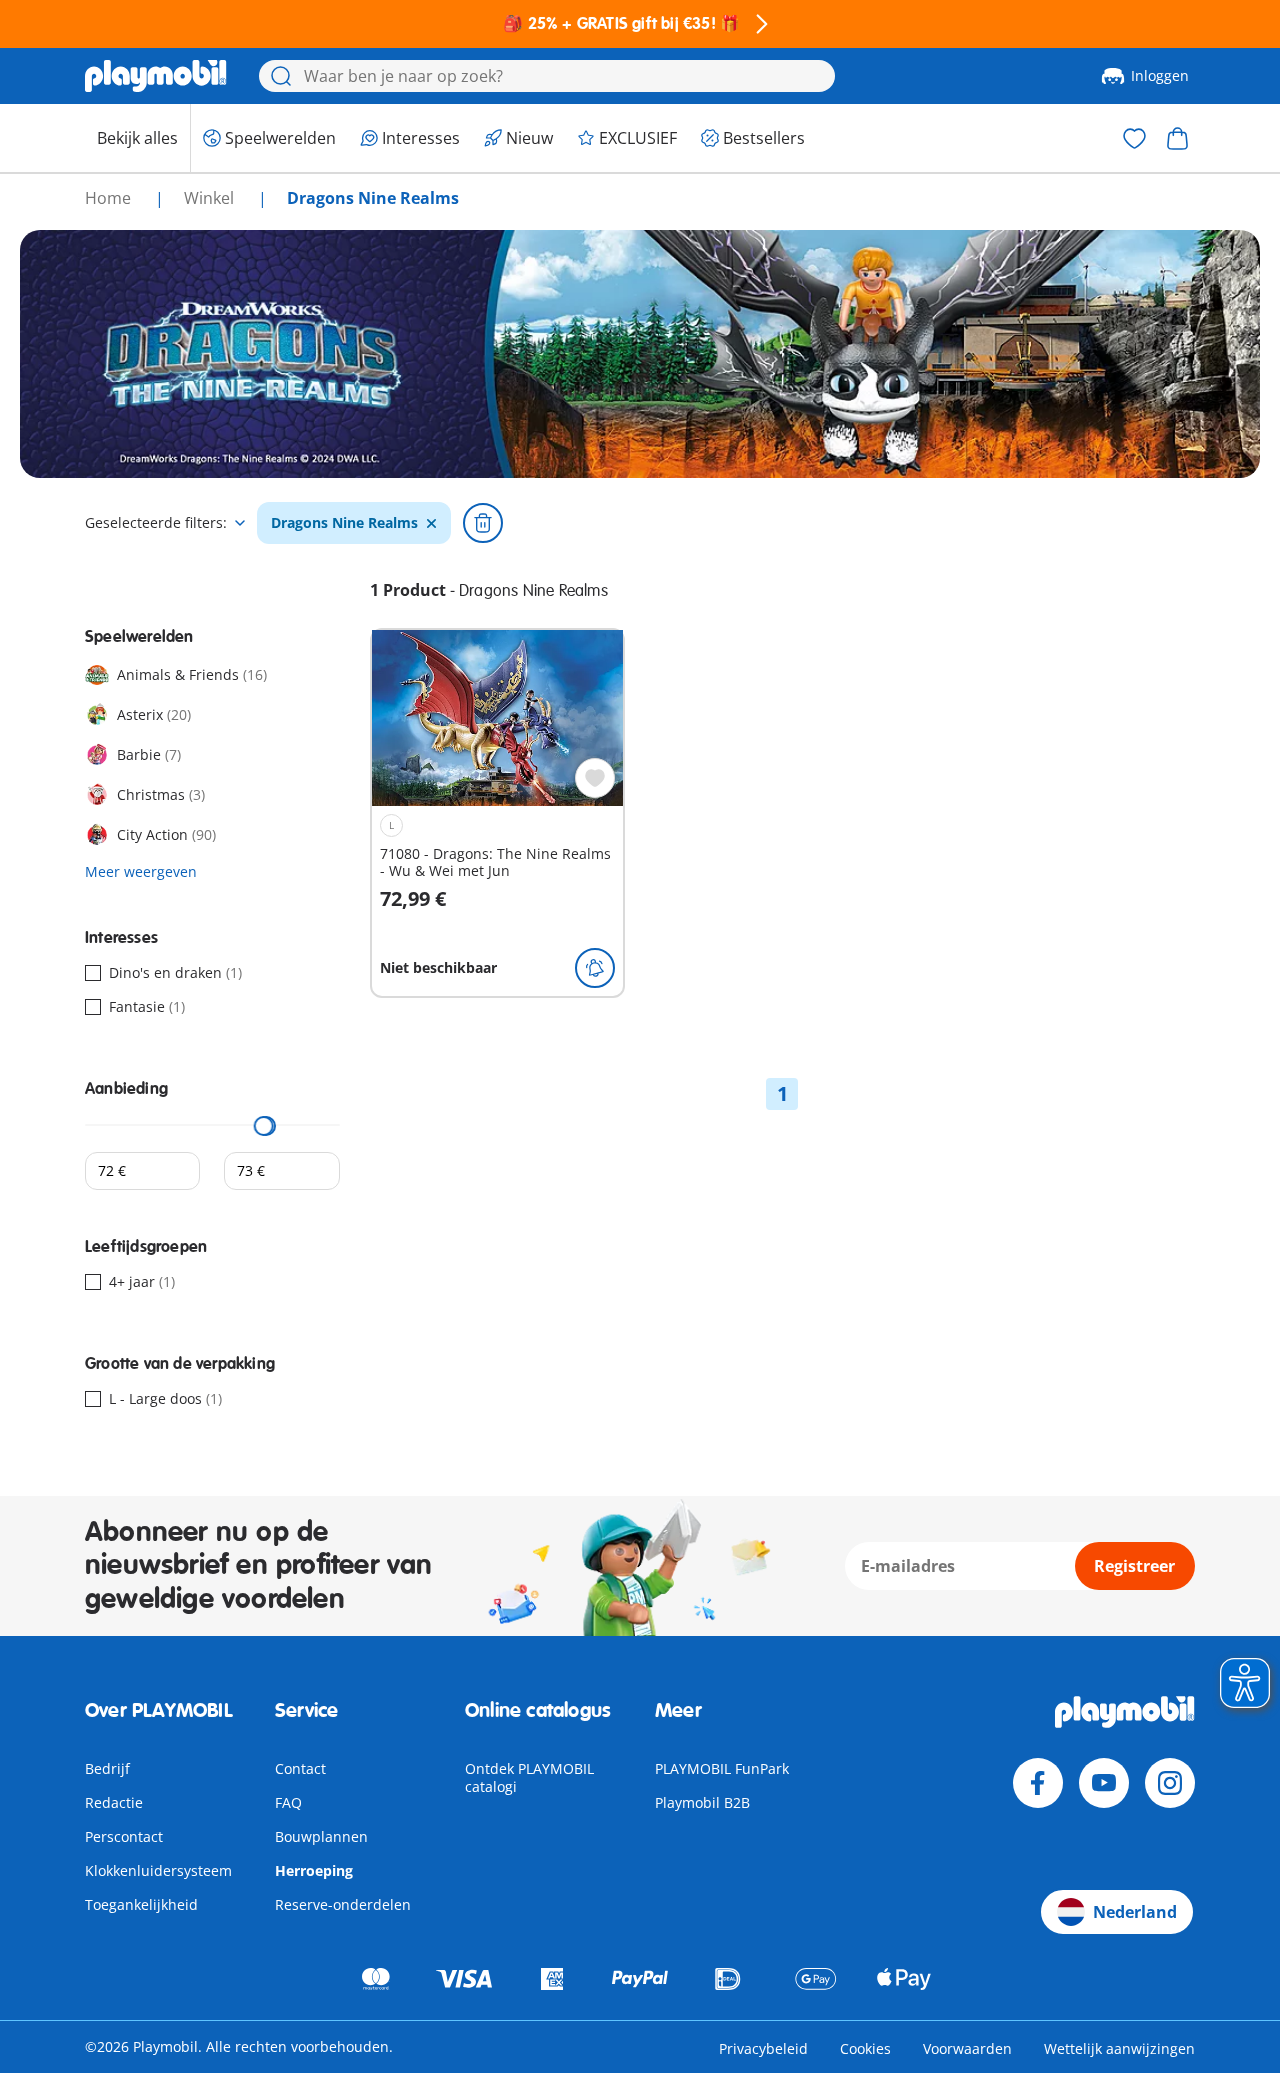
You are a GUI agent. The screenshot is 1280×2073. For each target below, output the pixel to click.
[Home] (156, 76)
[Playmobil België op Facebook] (1038, 1783)
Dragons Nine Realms (344, 523)
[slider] (264, 1126)
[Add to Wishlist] (595, 778)
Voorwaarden (967, 2048)
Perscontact (124, 1836)
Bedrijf (107, 1768)
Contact (300, 1768)
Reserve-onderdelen (343, 1904)
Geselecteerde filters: (156, 523)
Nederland (1135, 1912)
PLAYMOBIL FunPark (722, 1768)
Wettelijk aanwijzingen (1119, 2048)
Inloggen (1160, 75)
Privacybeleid (763, 2048)
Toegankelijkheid (141, 1904)
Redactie (114, 1802)
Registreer (1134, 1566)
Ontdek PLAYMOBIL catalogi (529, 1777)
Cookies (865, 2048)
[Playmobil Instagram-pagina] (1170, 1783)
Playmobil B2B (702, 1802)
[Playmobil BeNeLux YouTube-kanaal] (1104, 1783)
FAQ (288, 1802)
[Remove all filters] (483, 523)
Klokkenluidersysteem (158, 1870)
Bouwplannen (321, 1836)
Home (110, 198)
